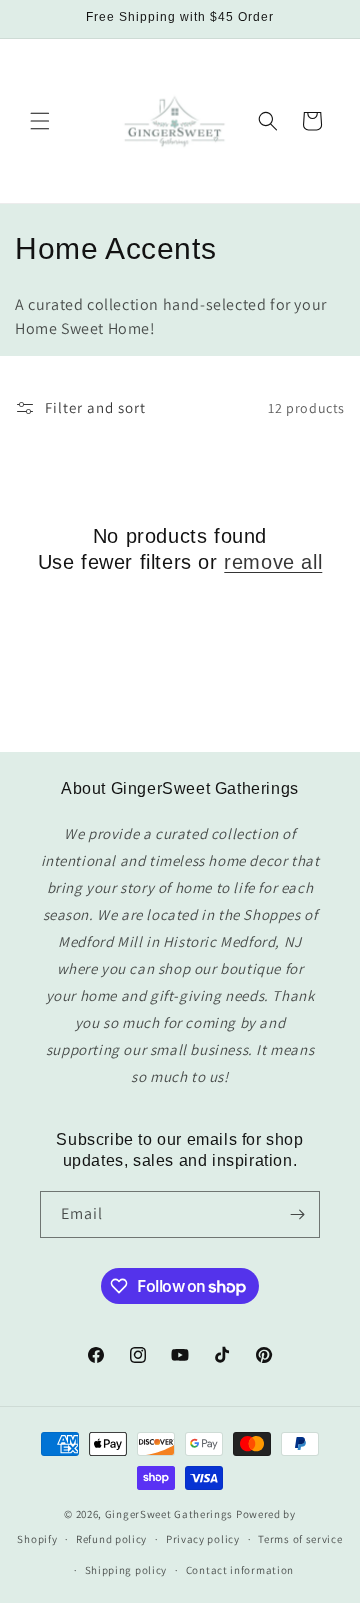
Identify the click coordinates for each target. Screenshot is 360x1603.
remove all (273, 562)
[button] (40, 121)
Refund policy (111, 1539)
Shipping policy (126, 1570)
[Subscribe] (297, 1214)
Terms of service (300, 1539)
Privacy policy (203, 1539)
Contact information (240, 1570)
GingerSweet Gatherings (169, 1514)
